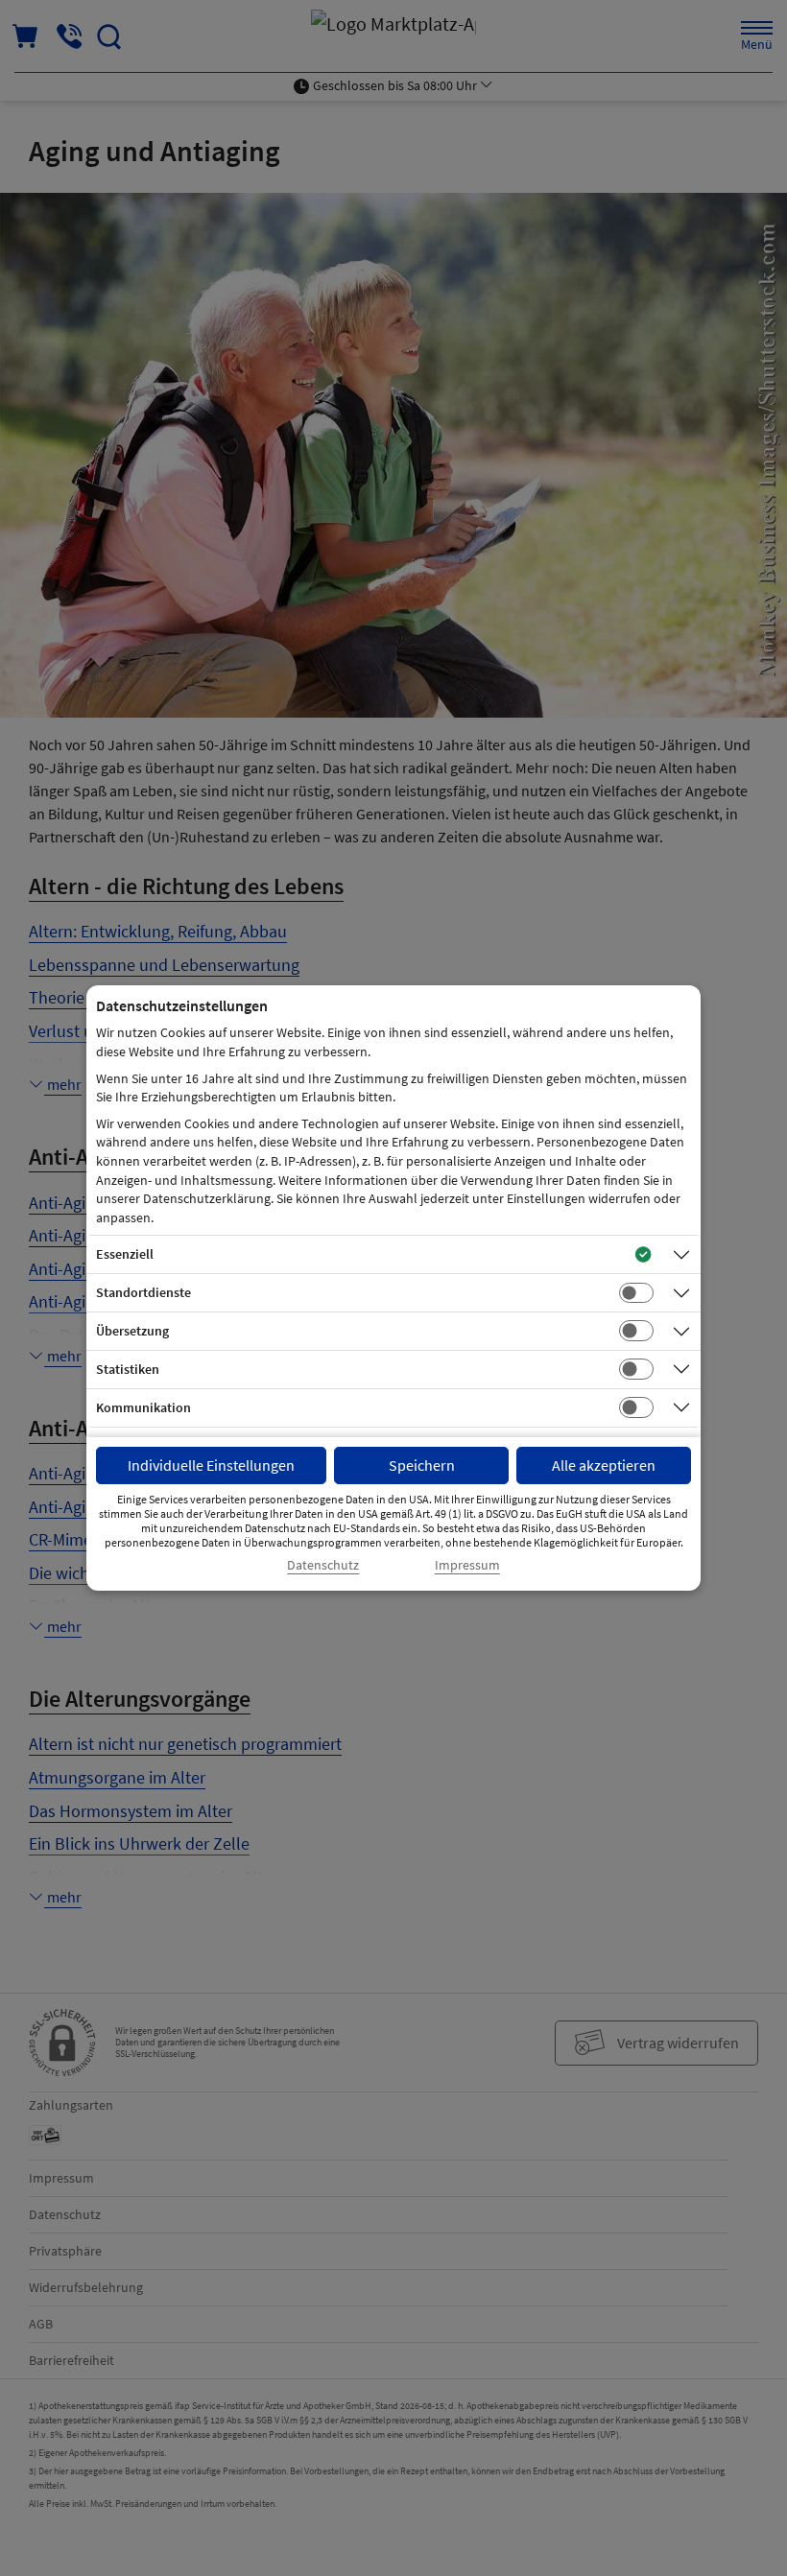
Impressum (467, 1565)
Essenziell (125, 1254)
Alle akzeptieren (604, 1465)
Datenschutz (323, 1565)
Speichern (422, 1465)
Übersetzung (132, 1331)
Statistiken (128, 1369)
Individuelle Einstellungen (211, 1465)
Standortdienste (143, 1292)
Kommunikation (143, 1407)
